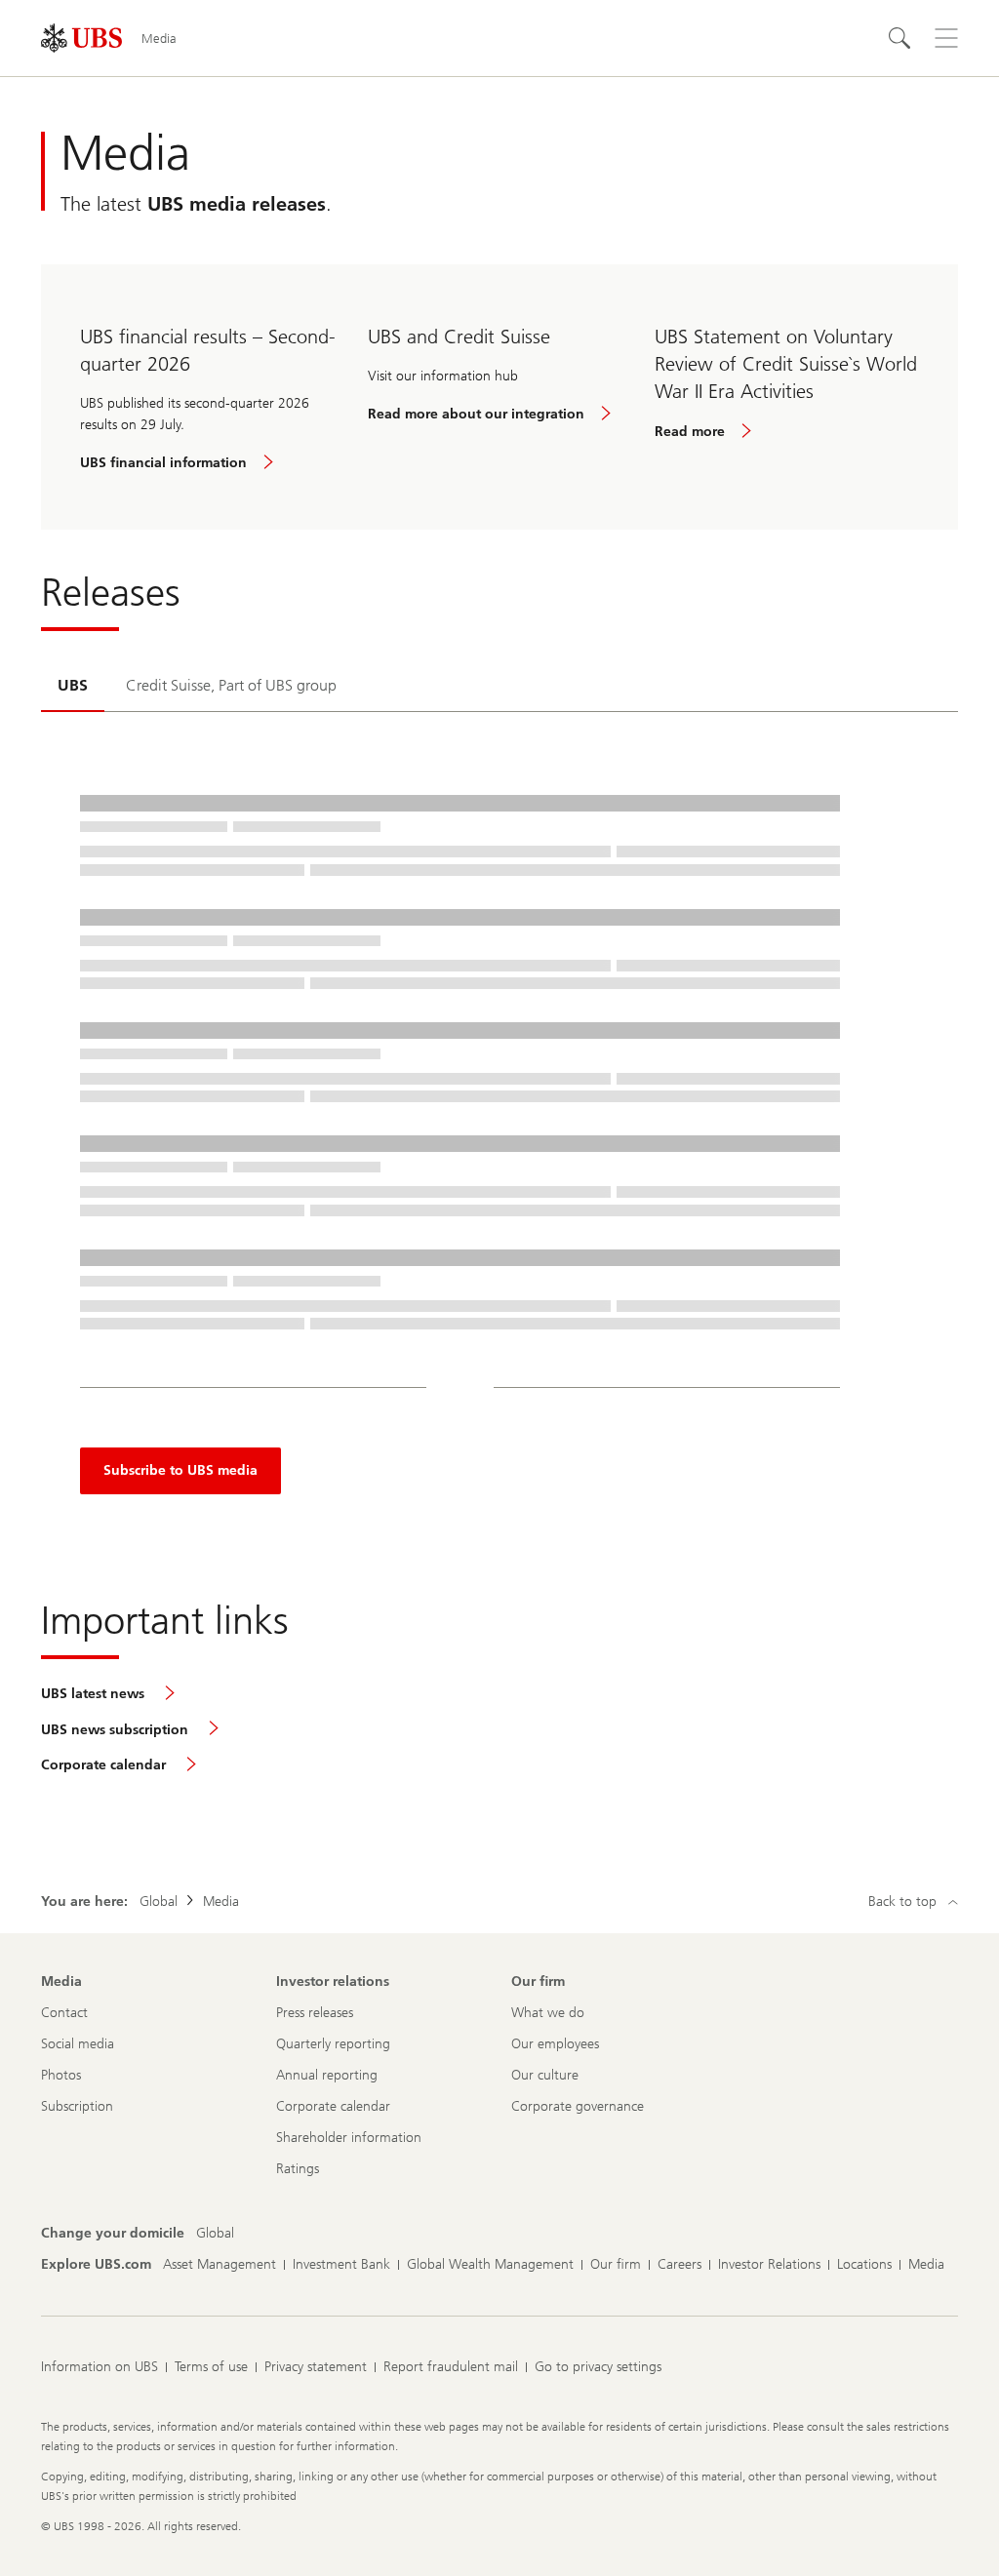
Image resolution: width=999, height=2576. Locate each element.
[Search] (899, 38)
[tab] (73, 687)
